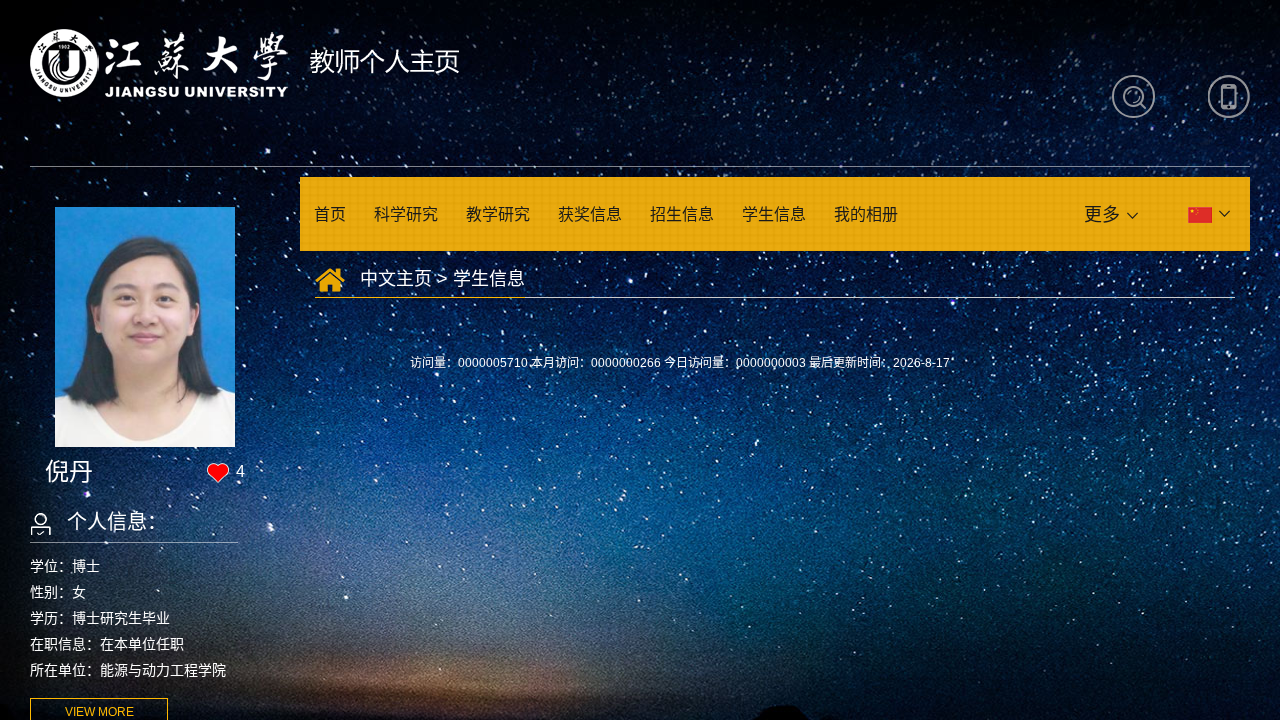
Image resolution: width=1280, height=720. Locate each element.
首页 (330, 214)
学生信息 (774, 214)
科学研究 (406, 214)
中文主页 (396, 279)
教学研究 (498, 214)
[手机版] (1229, 96)
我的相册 (866, 214)
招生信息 (682, 214)
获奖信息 (590, 214)
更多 (1102, 215)
